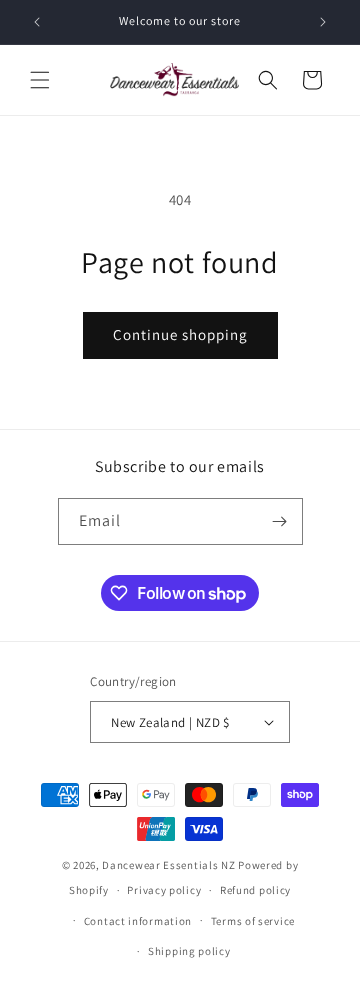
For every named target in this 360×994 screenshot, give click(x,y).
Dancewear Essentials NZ (168, 865)
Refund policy (255, 890)
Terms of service (253, 921)
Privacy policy (164, 890)
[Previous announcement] (37, 22)
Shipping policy (189, 951)
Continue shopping (180, 334)
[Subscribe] (280, 521)
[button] (40, 80)
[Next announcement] (323, 22)
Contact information (138, 921)
